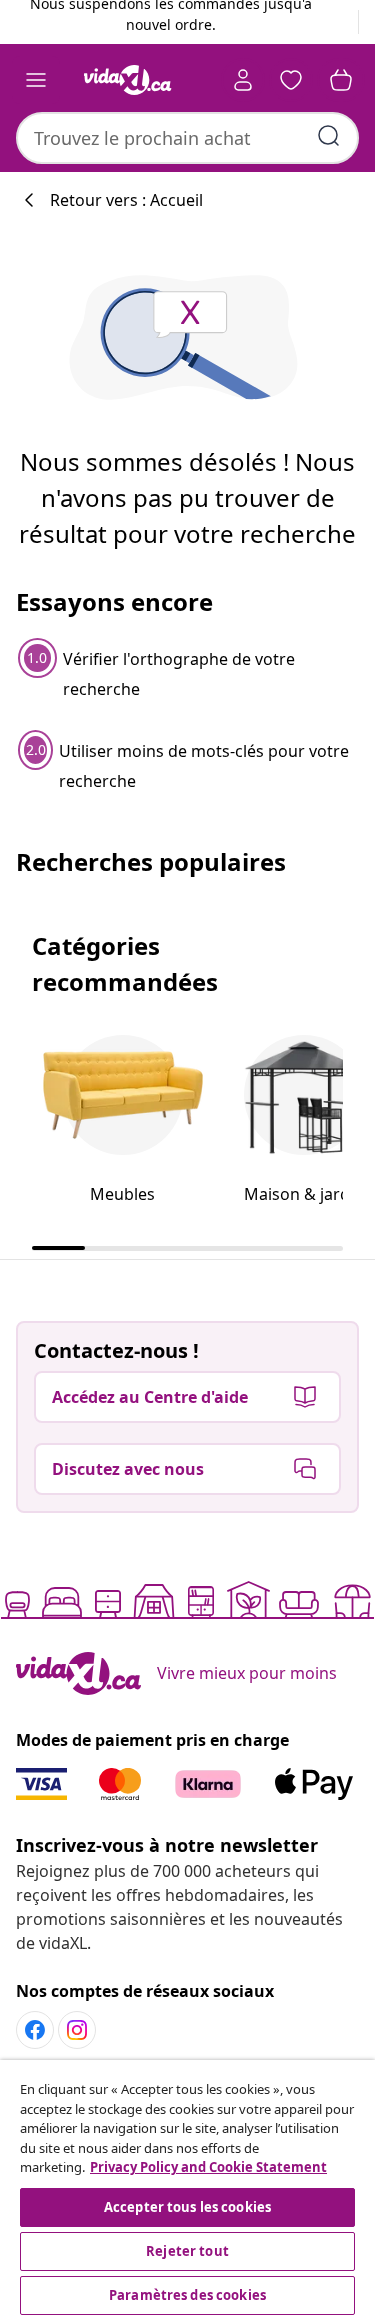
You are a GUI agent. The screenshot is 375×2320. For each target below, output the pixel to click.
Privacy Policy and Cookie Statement (208, 2167)
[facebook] (35, 2030)
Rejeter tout (187, 2251)
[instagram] (77, 2030)
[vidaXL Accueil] (128, 80)
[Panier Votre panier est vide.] (341, 80)
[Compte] (243, 80)
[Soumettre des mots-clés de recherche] (329, 136)
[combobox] (187, 138)
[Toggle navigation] (36, 80)
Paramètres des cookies (187, 2295)
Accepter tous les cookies (187, 2207)
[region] (187, 2190)
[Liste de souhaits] (291, 80)
